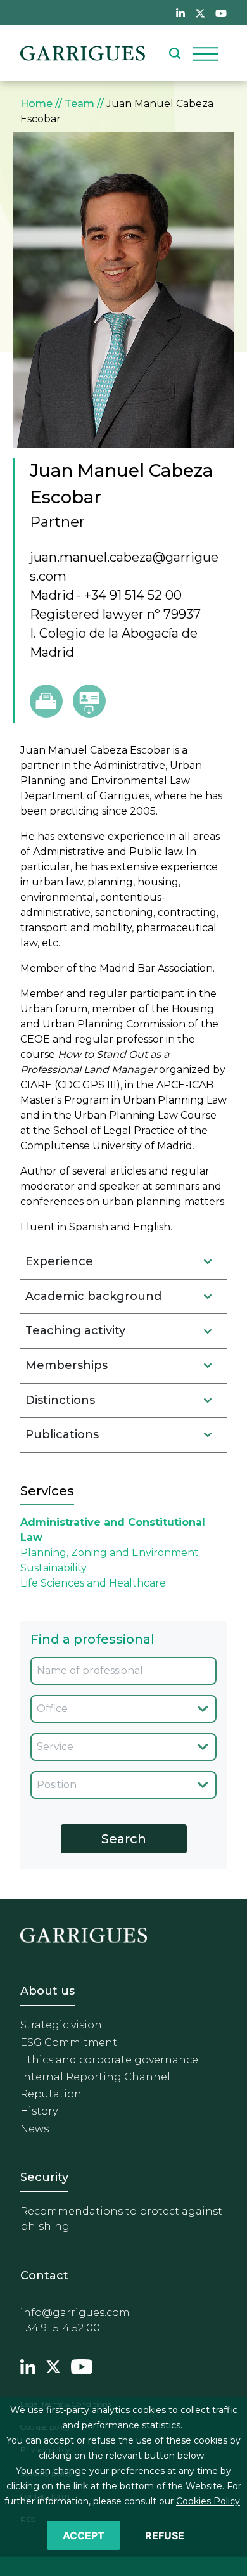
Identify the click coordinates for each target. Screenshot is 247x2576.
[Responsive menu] (206, 53)
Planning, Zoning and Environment (110, 1553)
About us (47, 1991)
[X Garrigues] (53, 2366)
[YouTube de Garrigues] (221, 13)
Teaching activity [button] (75, 1330)
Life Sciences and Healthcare (93, 1583)
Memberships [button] (66, 1365)
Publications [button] (62, 1434)
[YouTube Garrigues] (82, 2366)
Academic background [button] (93, 1296)
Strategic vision (61, 2025)
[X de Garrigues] (200, 13)
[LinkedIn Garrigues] (28, 2366)
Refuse (165, 2535)
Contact (44, 2276)
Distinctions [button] (60, 1400)
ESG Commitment (69, 2043)
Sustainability (54, 1568)
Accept (84, 2535)
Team (79, 104)
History (39, 2111)
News (35, 2129)
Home (36, 104)
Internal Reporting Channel (95, 2077)
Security (44, 2177)
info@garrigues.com (75, 2313)
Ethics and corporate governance (109, 2060)
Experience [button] (59, 1261)
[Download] (89, 701)
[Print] (46, 701)
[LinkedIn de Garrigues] (180, 13)
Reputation (51, 2094)
